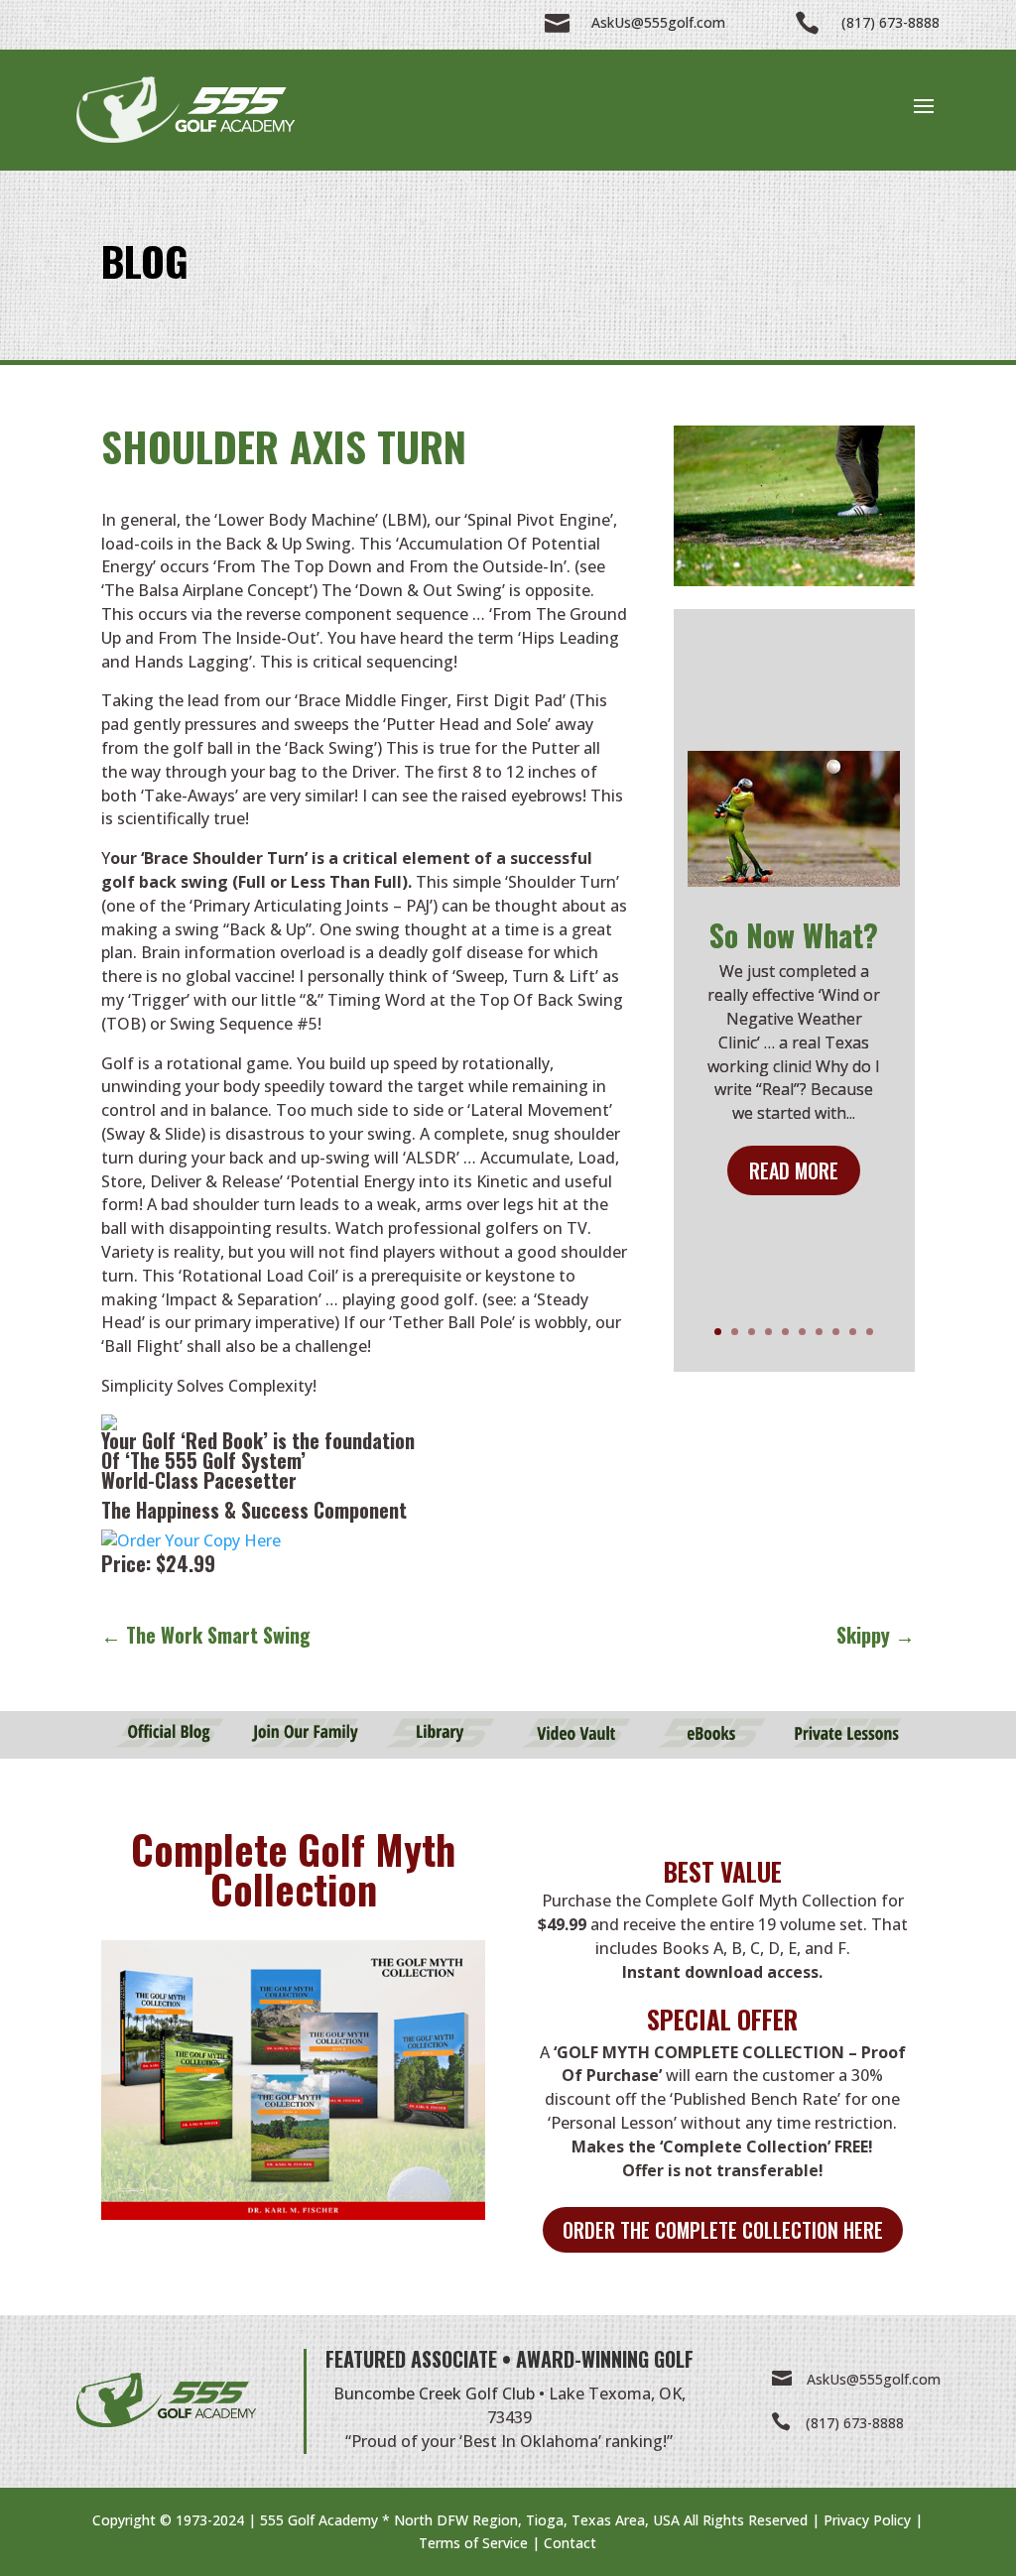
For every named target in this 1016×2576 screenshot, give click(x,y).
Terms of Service (473, 2543)
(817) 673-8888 (855, 2423)
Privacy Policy (867, 2520)
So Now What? (794, 935)
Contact (570, 2543)
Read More (794, 1170)
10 (870, 1332)
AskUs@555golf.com (874, 2379)
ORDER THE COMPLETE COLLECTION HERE (723, 2230)
